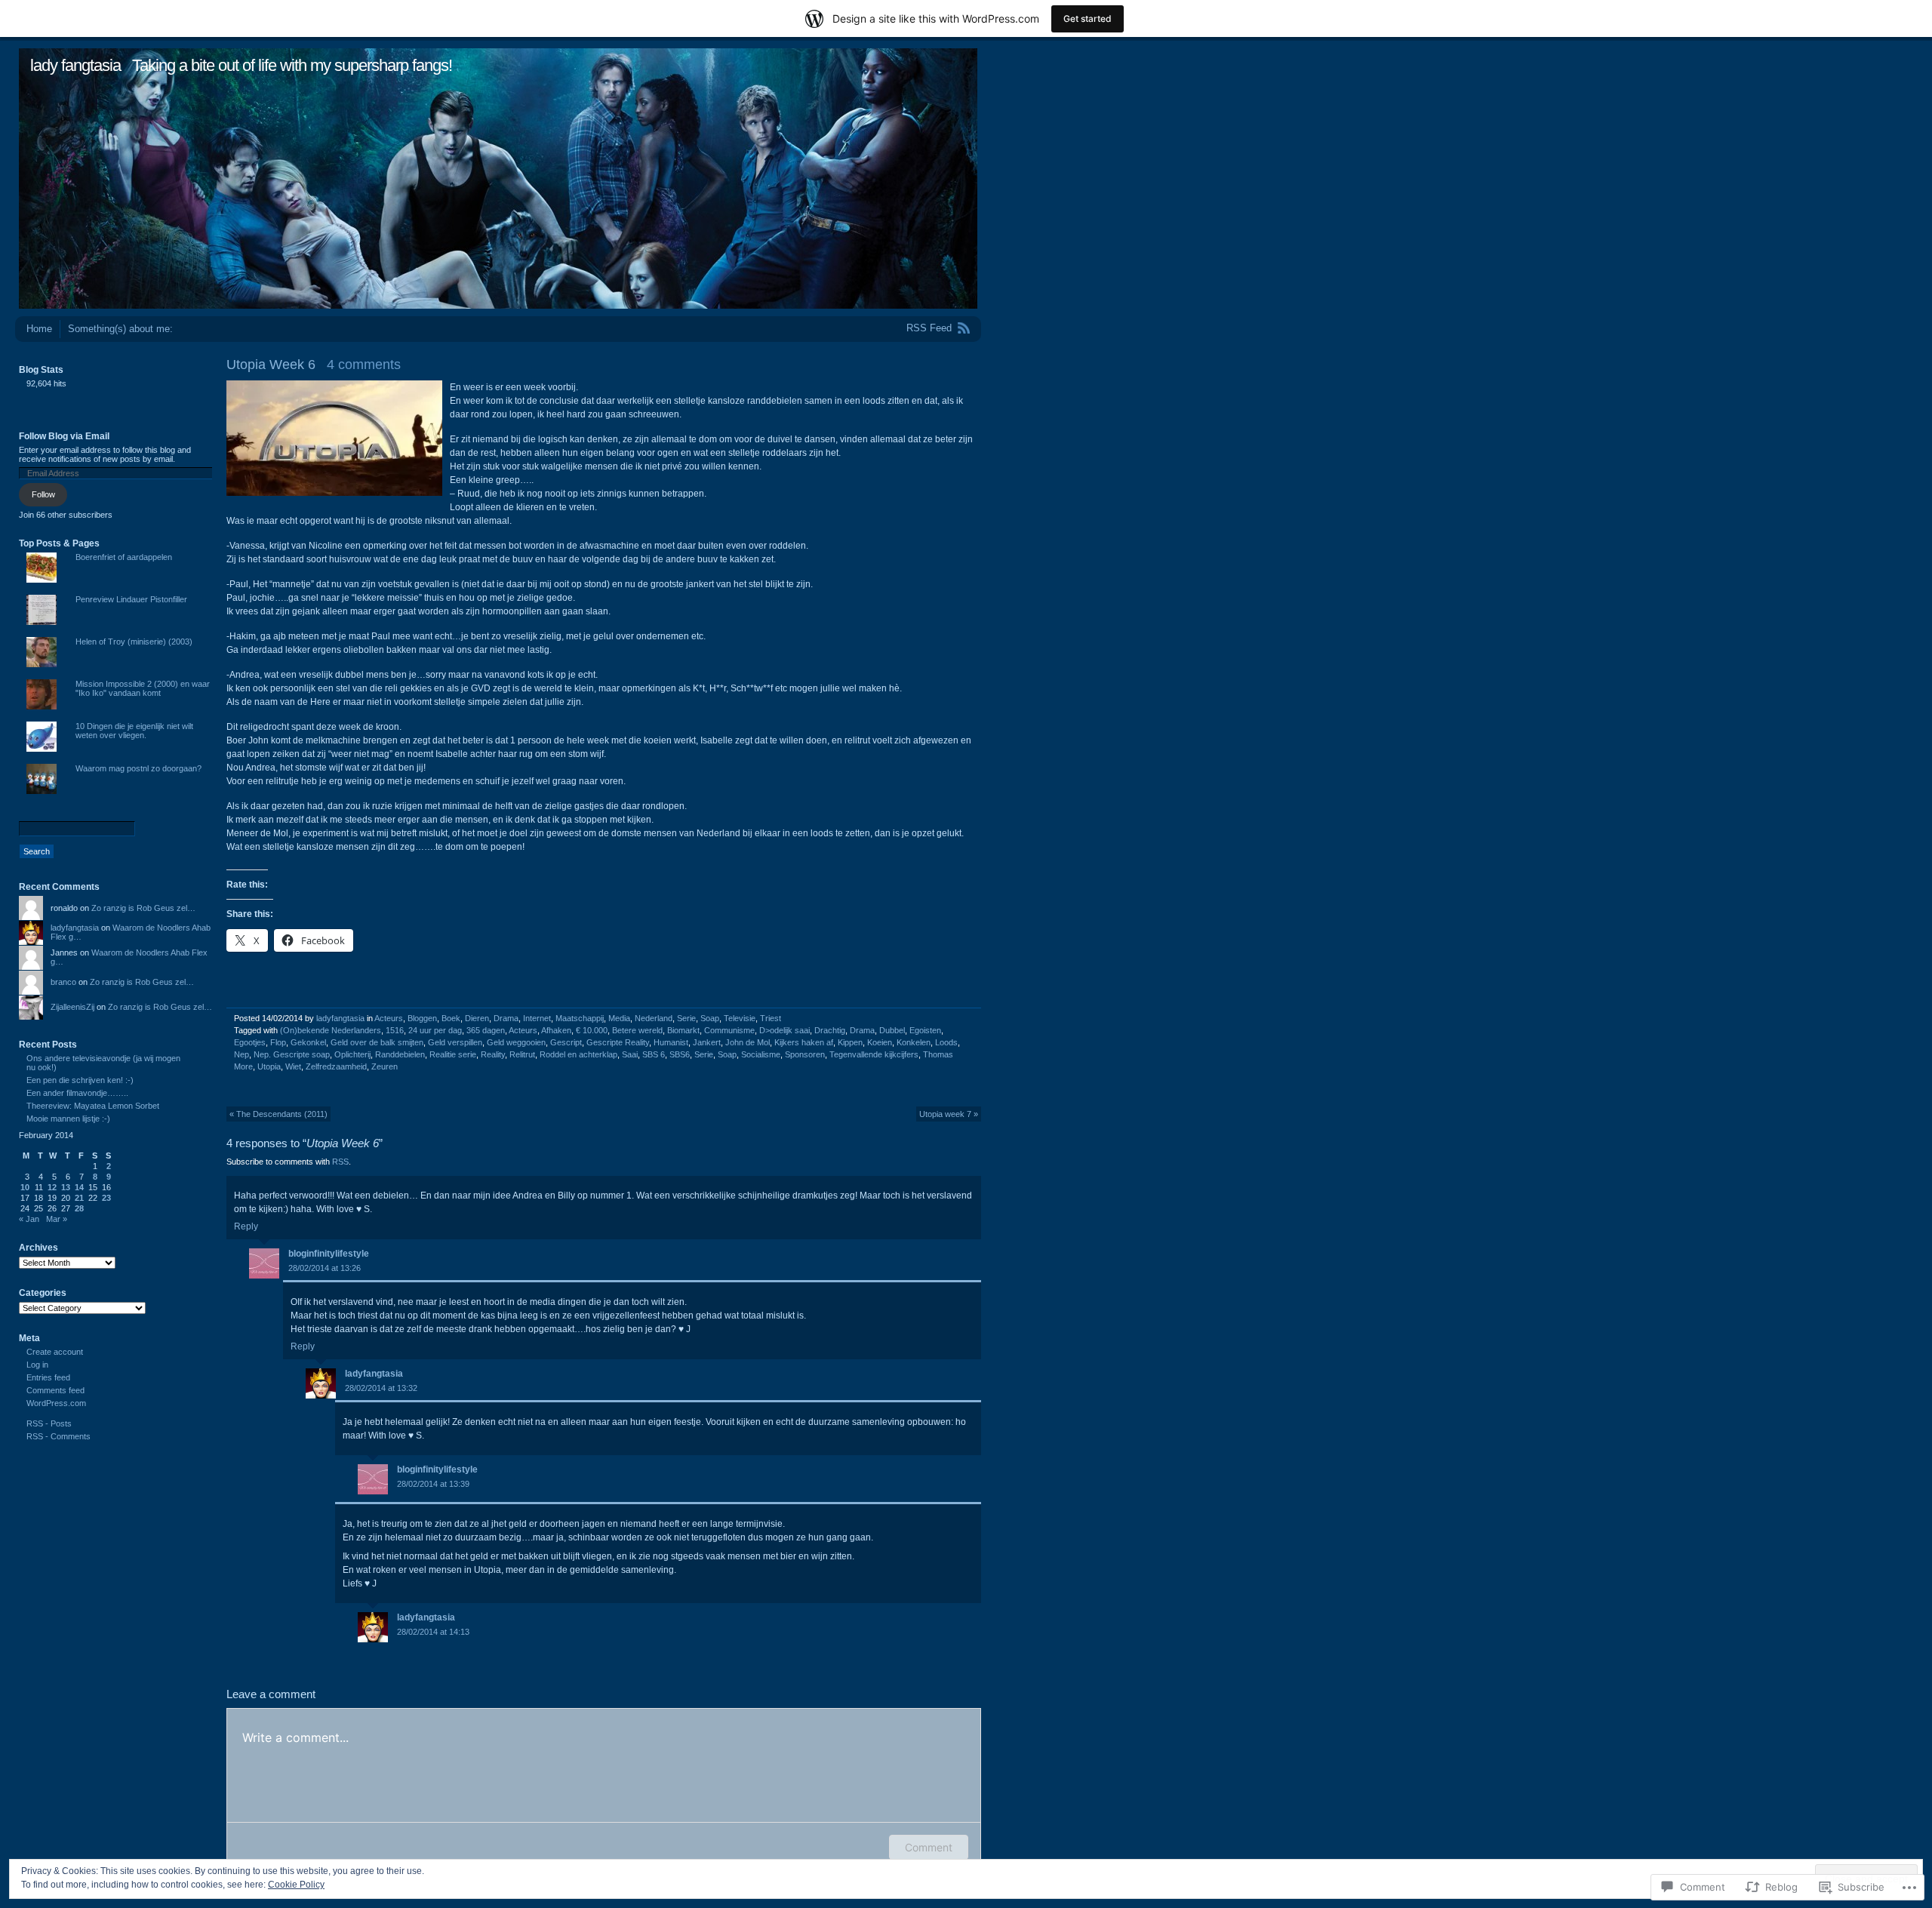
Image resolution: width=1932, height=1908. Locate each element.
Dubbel (892, 1030)
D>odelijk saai (784, 1030)
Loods (946, 1042)
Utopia (269, 1066)
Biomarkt (683, 1030)
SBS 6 (654, 1054)
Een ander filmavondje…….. (77, 1093)
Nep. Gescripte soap (292, 1054)
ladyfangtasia (340, 1018)
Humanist (671, 1042)
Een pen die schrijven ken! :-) (80, 1080)
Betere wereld (637, 1030)
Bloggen (422, 1018)
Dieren (477, 1018)
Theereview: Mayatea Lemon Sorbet (93, 1106)
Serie (686, 1018)
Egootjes (250, 1042)
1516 (395, 1030)
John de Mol (748, 1042)
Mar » (57, 1219)
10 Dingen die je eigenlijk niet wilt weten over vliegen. (134, 731)
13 (66, 1187)
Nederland (654, 1018)
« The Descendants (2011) (278, 1114)
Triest (771, 1018)
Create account (55, 1352)
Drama (506, 1018)
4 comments (364, 365)
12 (52, 1187)
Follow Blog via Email (64, 436)
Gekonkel (308, 1042)
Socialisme (761, 1054)
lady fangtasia (75, 65)
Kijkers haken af (804, 1042)
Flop (278, 1042)
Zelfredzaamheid (336, 1066)
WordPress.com (56, 1403)
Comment (929, 1847)
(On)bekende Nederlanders (331, 1030)
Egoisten (925, 1030)
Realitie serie (453, 1054)
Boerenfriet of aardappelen (124, 557)
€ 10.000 (592, 1030)
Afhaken (556, 1030)
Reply (246, 1226)
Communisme (729, 1030)
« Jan (29, 1219)
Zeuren (385, 1066)
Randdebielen (400, 1054)
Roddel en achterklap (578, 1054)
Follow (43, 494)
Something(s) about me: (120, 329)
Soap (710, 1018)
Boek (451, 1018)
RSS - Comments (58, 1436)
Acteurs (389, 1018)
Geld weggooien (516, 1042)
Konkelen (914, 1042)
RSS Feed (929, 328)
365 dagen (486, 1030)
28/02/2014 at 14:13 (433, 1632)
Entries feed (48, 1377)
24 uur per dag (435, 1030)
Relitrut (522, 1054)
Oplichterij (352, 1054)
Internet (537, 1018)
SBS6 (680, 1054)
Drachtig (830, 1030)
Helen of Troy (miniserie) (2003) (134, 642)
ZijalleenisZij (72, 1007)
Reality (493, 1054)
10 (25, 1187)
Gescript (566, 1042)
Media (619, 1018)
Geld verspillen (455, 1042)
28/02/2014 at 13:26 (325, 1268)
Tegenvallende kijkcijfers (874, 1054)
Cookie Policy (296, 1885)
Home (39, 329)
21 (79, 1198)
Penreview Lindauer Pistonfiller (131, 599)
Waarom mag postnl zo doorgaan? (138, 768)
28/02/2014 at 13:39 (433, 1484)
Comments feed (55, 1390)
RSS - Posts (49, 1423)
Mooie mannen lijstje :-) (68, 1119)
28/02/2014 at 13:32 (381, 1388)
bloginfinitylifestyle (329, 1254)
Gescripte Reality (618, 1042)
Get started (1088, 18)
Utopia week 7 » (949, 1114)
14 (79, 1187)
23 (106, 1198)
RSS (340, 1162)
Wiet (293, 1066)
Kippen (850, 1042)
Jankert (707, 1042)
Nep (241, 1054)
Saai (630, 1054)
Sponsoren (805, 1054)
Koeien (880, 1042)
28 (79, 1208)
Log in (37, 1365)
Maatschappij (580, 1018)
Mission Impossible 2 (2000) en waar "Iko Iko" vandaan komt (143, 688)
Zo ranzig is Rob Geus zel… (143, 908)
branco (63, 982)
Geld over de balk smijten (377, 1042)
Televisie (740, 1018)
